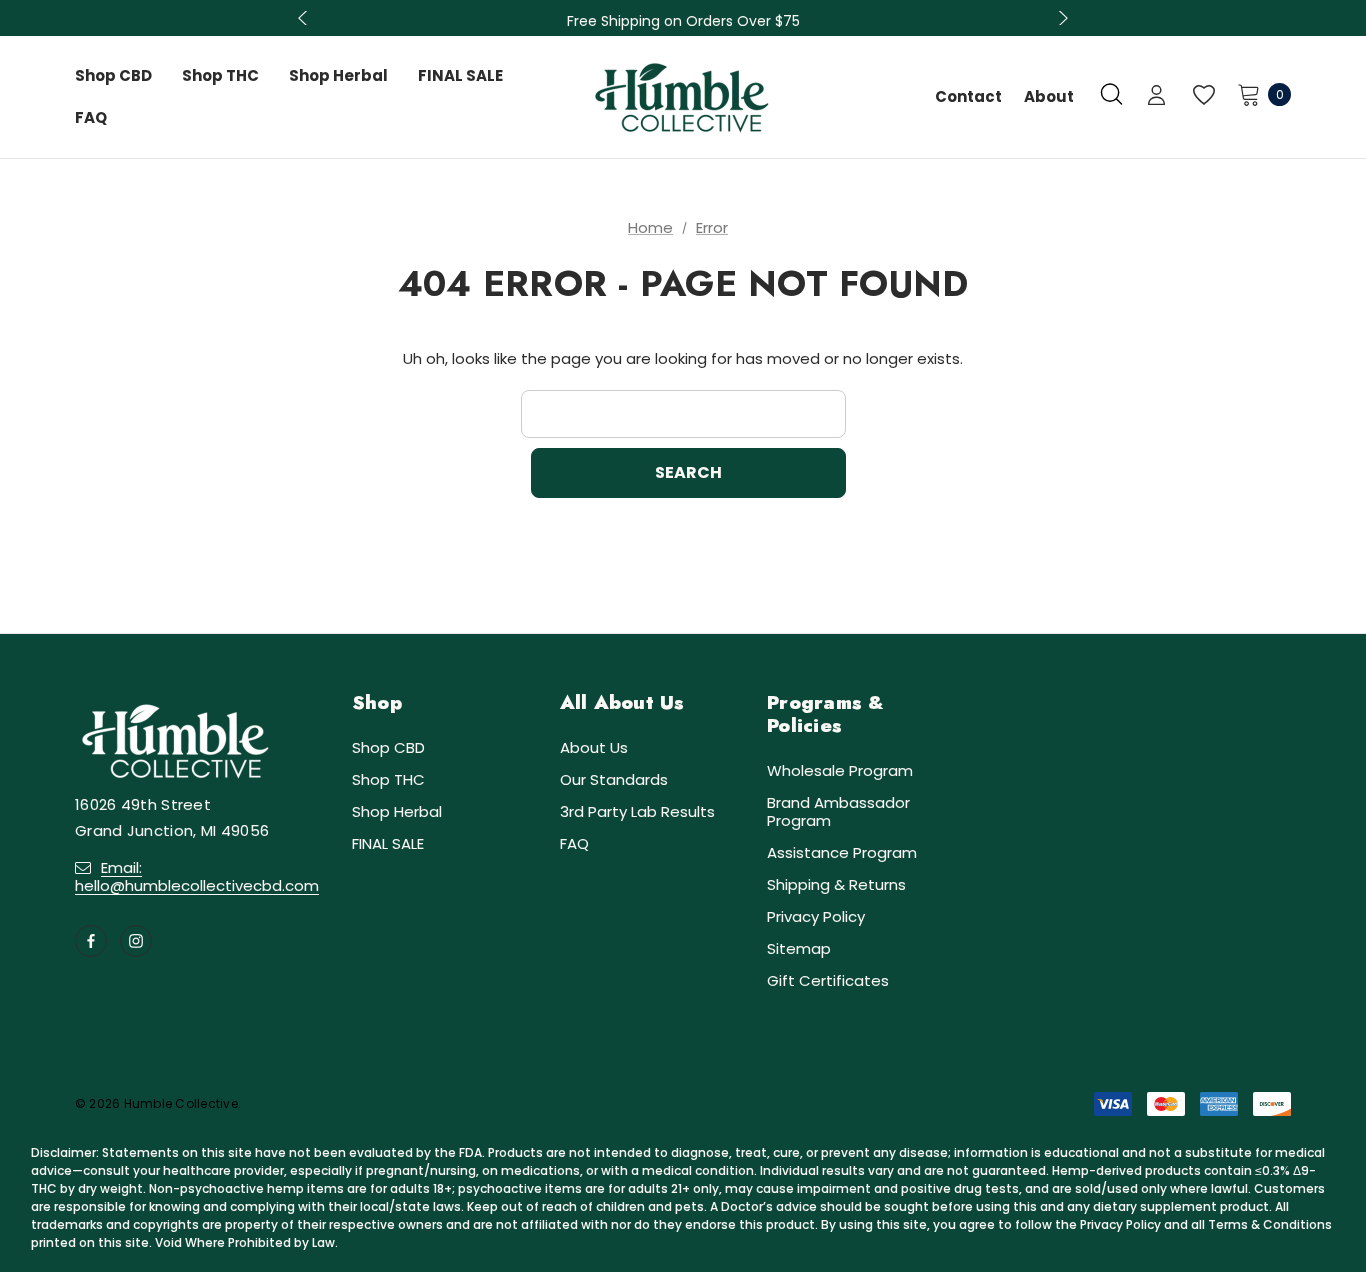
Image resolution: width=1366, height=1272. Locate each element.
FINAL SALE (388, 843)
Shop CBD (388, 747)
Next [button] (1061, 18)
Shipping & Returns (836, 884)
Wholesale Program (840, 770)
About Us (594, 747)
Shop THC (388, 779)
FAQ (574, 843)
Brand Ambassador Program (838, 811)
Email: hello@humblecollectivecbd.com (197, 876)
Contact (968, 96)
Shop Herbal (397, 811)
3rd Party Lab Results (637, 811)
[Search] (1111, 94)
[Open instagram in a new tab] (136, 941)
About (1049, 96)
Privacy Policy (816, 916)
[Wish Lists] (1202, 95)
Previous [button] (305, 18)
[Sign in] (1156, 97)
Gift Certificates (828, 980)
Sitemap (799, 948)
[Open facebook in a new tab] (91, 941)
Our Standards (614, 779)
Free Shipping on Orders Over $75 (683, 16)
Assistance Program (842, 852)
